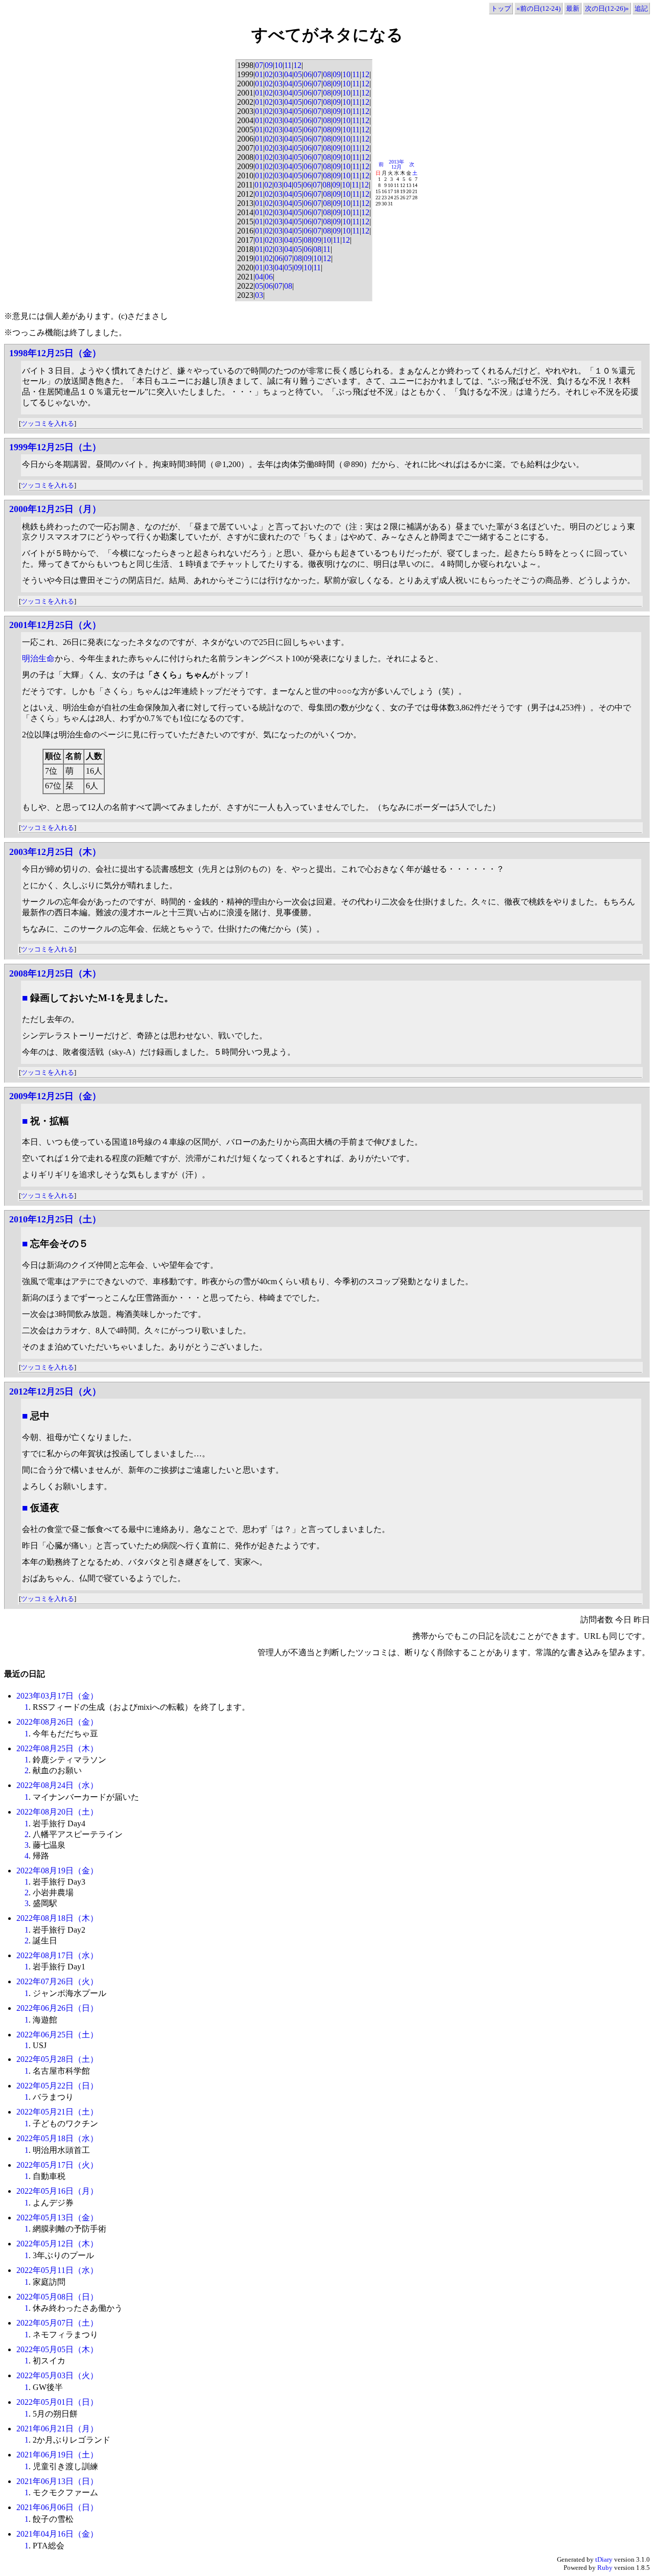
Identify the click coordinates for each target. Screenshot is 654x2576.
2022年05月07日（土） (57, 2323)
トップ (501, 8)
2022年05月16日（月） (57, 2191)
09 (269, 65)
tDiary (604, 2559)
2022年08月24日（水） (57, 1785)
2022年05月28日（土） (57, 2059)
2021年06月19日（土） (57, 2455)
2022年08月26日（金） (57, 1722)
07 (259, 65)
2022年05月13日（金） (57, 2218)
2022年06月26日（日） (57, 2008)
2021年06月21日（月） (57, 2429)
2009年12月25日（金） (55, 1096)
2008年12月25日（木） (55, 973)
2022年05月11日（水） (57, 2270)
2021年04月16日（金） (57, 2534)
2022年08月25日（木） (57, 1748)
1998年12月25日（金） (55, 353)
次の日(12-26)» (607, 8)
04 (288, 74)
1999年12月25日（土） (55, 447)
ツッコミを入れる (48, 423)
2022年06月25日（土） (57, 2035)
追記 (641, 8)
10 (278, 65)
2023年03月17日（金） (57, 1696)
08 (327, 74)
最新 (573, 8)
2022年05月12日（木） (57, 2244)
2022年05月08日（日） (57, 2297)
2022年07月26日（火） (57, 1981)
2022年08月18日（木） (57, 1918)
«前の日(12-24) (539, 8)
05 (298, 74)
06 (308, 74)
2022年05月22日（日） (57, 2086)
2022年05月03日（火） (57, 2375)
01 (259, 74)
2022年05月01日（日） (57, 2402)
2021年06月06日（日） (57, 2507)
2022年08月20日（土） (57, 1812)
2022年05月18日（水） (57, 2138)
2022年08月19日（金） (57, 1871)
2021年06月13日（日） (57, 2481)
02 (269, 74)
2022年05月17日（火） (57, 2165)
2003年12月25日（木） (55, 852)
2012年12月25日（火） (55, 1391)
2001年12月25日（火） (55, 625)
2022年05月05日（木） (57, 2349)
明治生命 (38, 658)
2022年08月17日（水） (57, 1955)
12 (297, 65)
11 (288, 65)
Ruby (605, 2568)
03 (278, 74)
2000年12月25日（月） (55, 509)
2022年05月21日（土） (57, 2112)
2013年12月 (396, 164)
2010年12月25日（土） (55, 1219)
